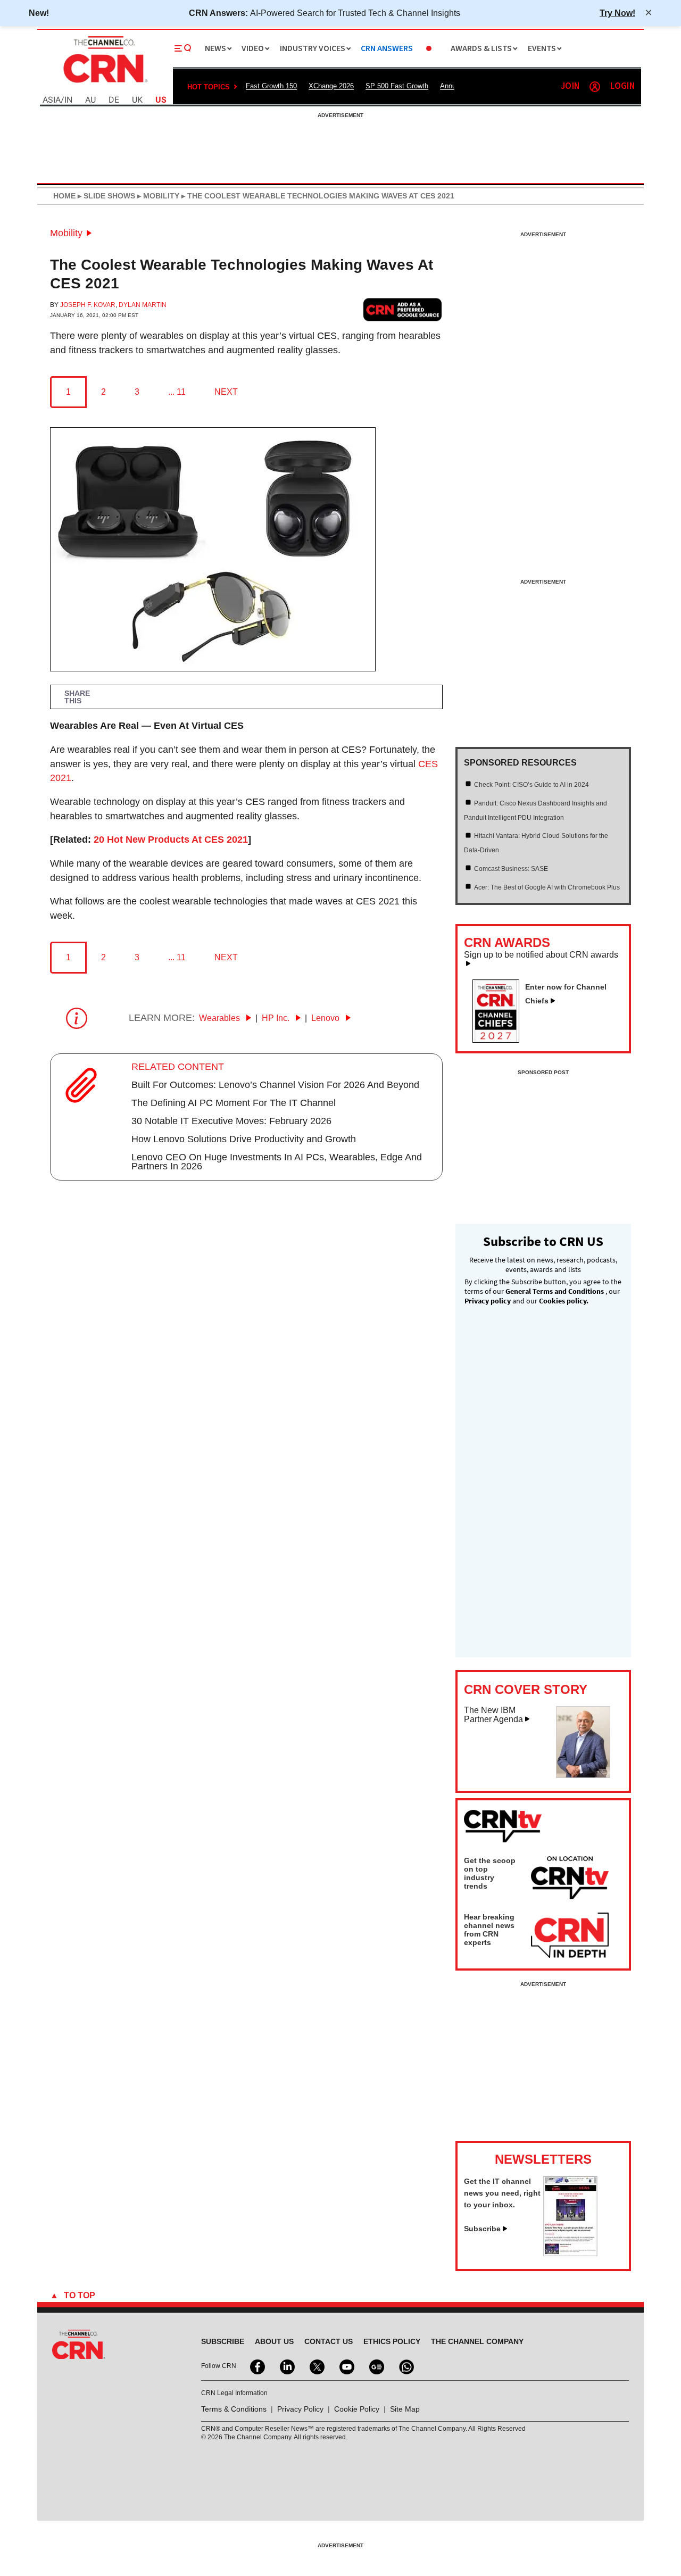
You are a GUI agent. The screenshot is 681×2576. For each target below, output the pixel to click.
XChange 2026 (331, 86)
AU (90, 100)
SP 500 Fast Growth (397, 86)
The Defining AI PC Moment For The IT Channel (234, 1103)
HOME (64, 196)
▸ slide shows (105, 196)
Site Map (405, 2409)
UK (137, 100)
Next (226, 392)
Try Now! (617, 13)
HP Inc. (277, 1018)
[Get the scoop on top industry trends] (570, 1880)
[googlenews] (376, 2366)
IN (68, 100)
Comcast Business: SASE (511, 869)
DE (114, 100)
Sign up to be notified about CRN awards (541, 955)
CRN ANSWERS (387, 49)
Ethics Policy (392, 2341)
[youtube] (346, 2366)
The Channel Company (477, 2341)
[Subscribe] (570, 2253)
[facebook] (256, 2366)
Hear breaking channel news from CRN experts (489, 1930)
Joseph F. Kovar (88, 305)
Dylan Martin (143, 305)
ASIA (52, 100)
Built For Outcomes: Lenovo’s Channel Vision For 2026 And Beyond (275, 1085)
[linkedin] (286, 2366)
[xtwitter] (316, 2366)
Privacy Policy (300, 2409)
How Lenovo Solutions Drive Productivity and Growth (244, 1139)
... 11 (177, 392)
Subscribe (482, 2229)
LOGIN (622, 86)
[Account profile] (595, 87)
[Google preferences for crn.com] (403, 309)
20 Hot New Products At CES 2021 (171, 840)
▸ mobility (157, 196)
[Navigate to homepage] (104, 84)
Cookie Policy (357, 2409)
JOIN (570, 86)
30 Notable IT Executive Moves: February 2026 (231, 1121)
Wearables (221, 1018)
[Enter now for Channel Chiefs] (500, 1040)
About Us (274, 2341)
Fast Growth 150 (271, 86)
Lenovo (326, 1018)
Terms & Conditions (234, 2409)
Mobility (66, 233)
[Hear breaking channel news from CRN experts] (570, 1936)
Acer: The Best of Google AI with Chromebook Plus (547, 887)
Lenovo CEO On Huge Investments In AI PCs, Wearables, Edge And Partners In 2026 (277, 1162)
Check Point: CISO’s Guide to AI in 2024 (531, 785)
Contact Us (329, 2341)
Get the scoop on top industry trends (490, 1873)
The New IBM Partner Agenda (493, 1715)
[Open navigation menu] (183, 48)
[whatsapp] (405, 2366)
